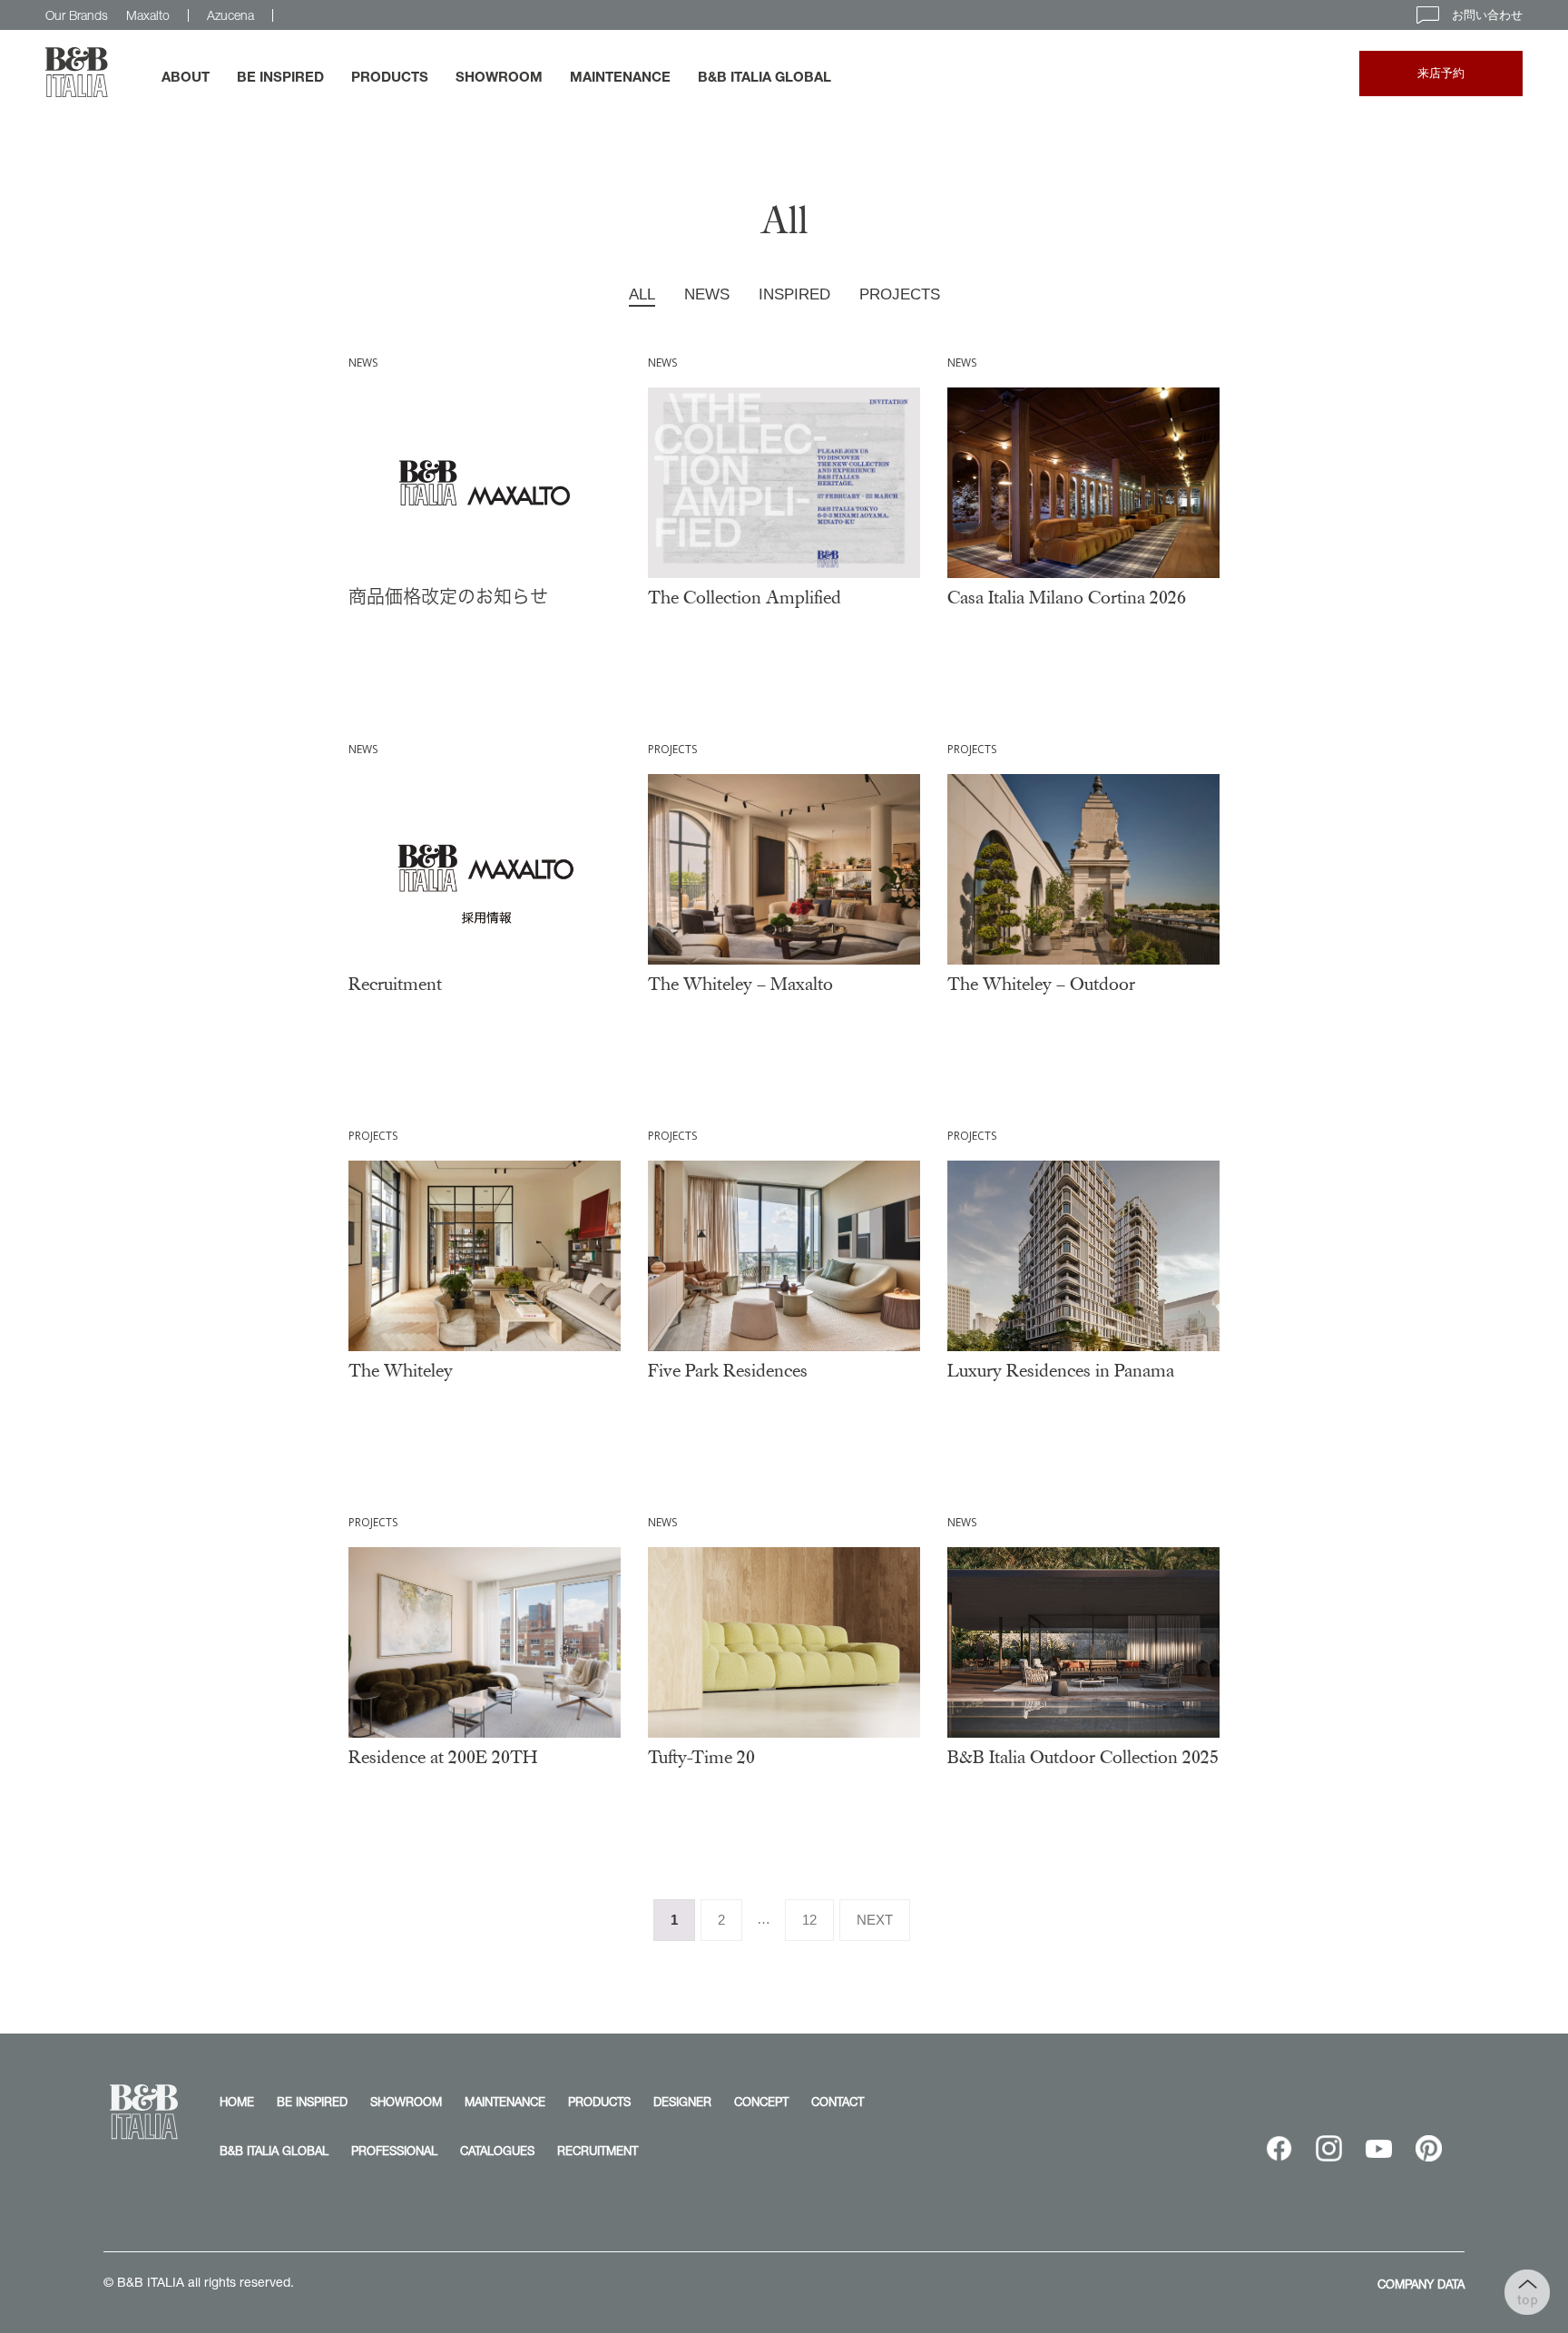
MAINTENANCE (620, 76)
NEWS (707, 295)
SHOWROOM (499, 76)
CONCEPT (761, 2102)
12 (809, 1920)
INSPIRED (794, 295)
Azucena (230, 15)
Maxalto (148, 15)
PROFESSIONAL (394, 2151)
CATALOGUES (497, 2151)
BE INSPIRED (280, 76)
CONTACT (838, 2102)
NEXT (875, 1920)
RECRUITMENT (598, 2151)
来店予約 (1441, 73)
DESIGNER (682, 2102)
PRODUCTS (390, 76)
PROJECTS (900, 295)
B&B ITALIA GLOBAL (764, 76)
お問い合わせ (1485, 15)
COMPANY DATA (1421, 2284)
